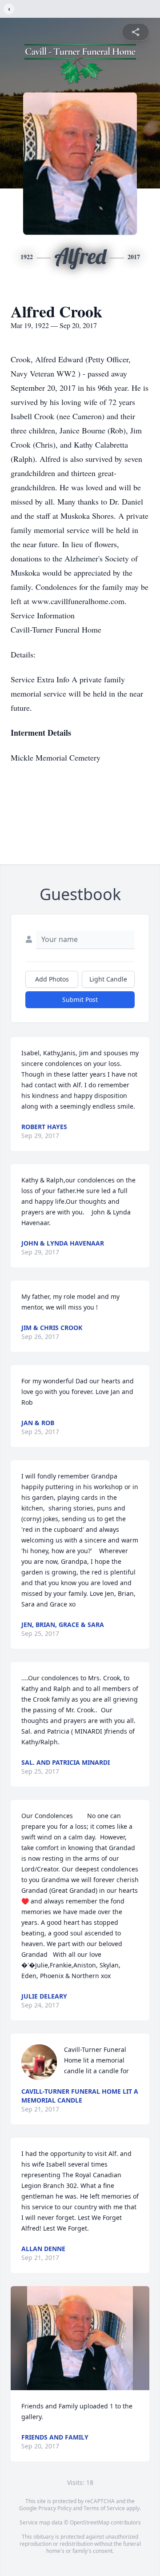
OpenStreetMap (90, 2522)
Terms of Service (104, 2508)
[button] (80, 2338)
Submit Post (80, 1000)
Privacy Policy (55, 2508)
